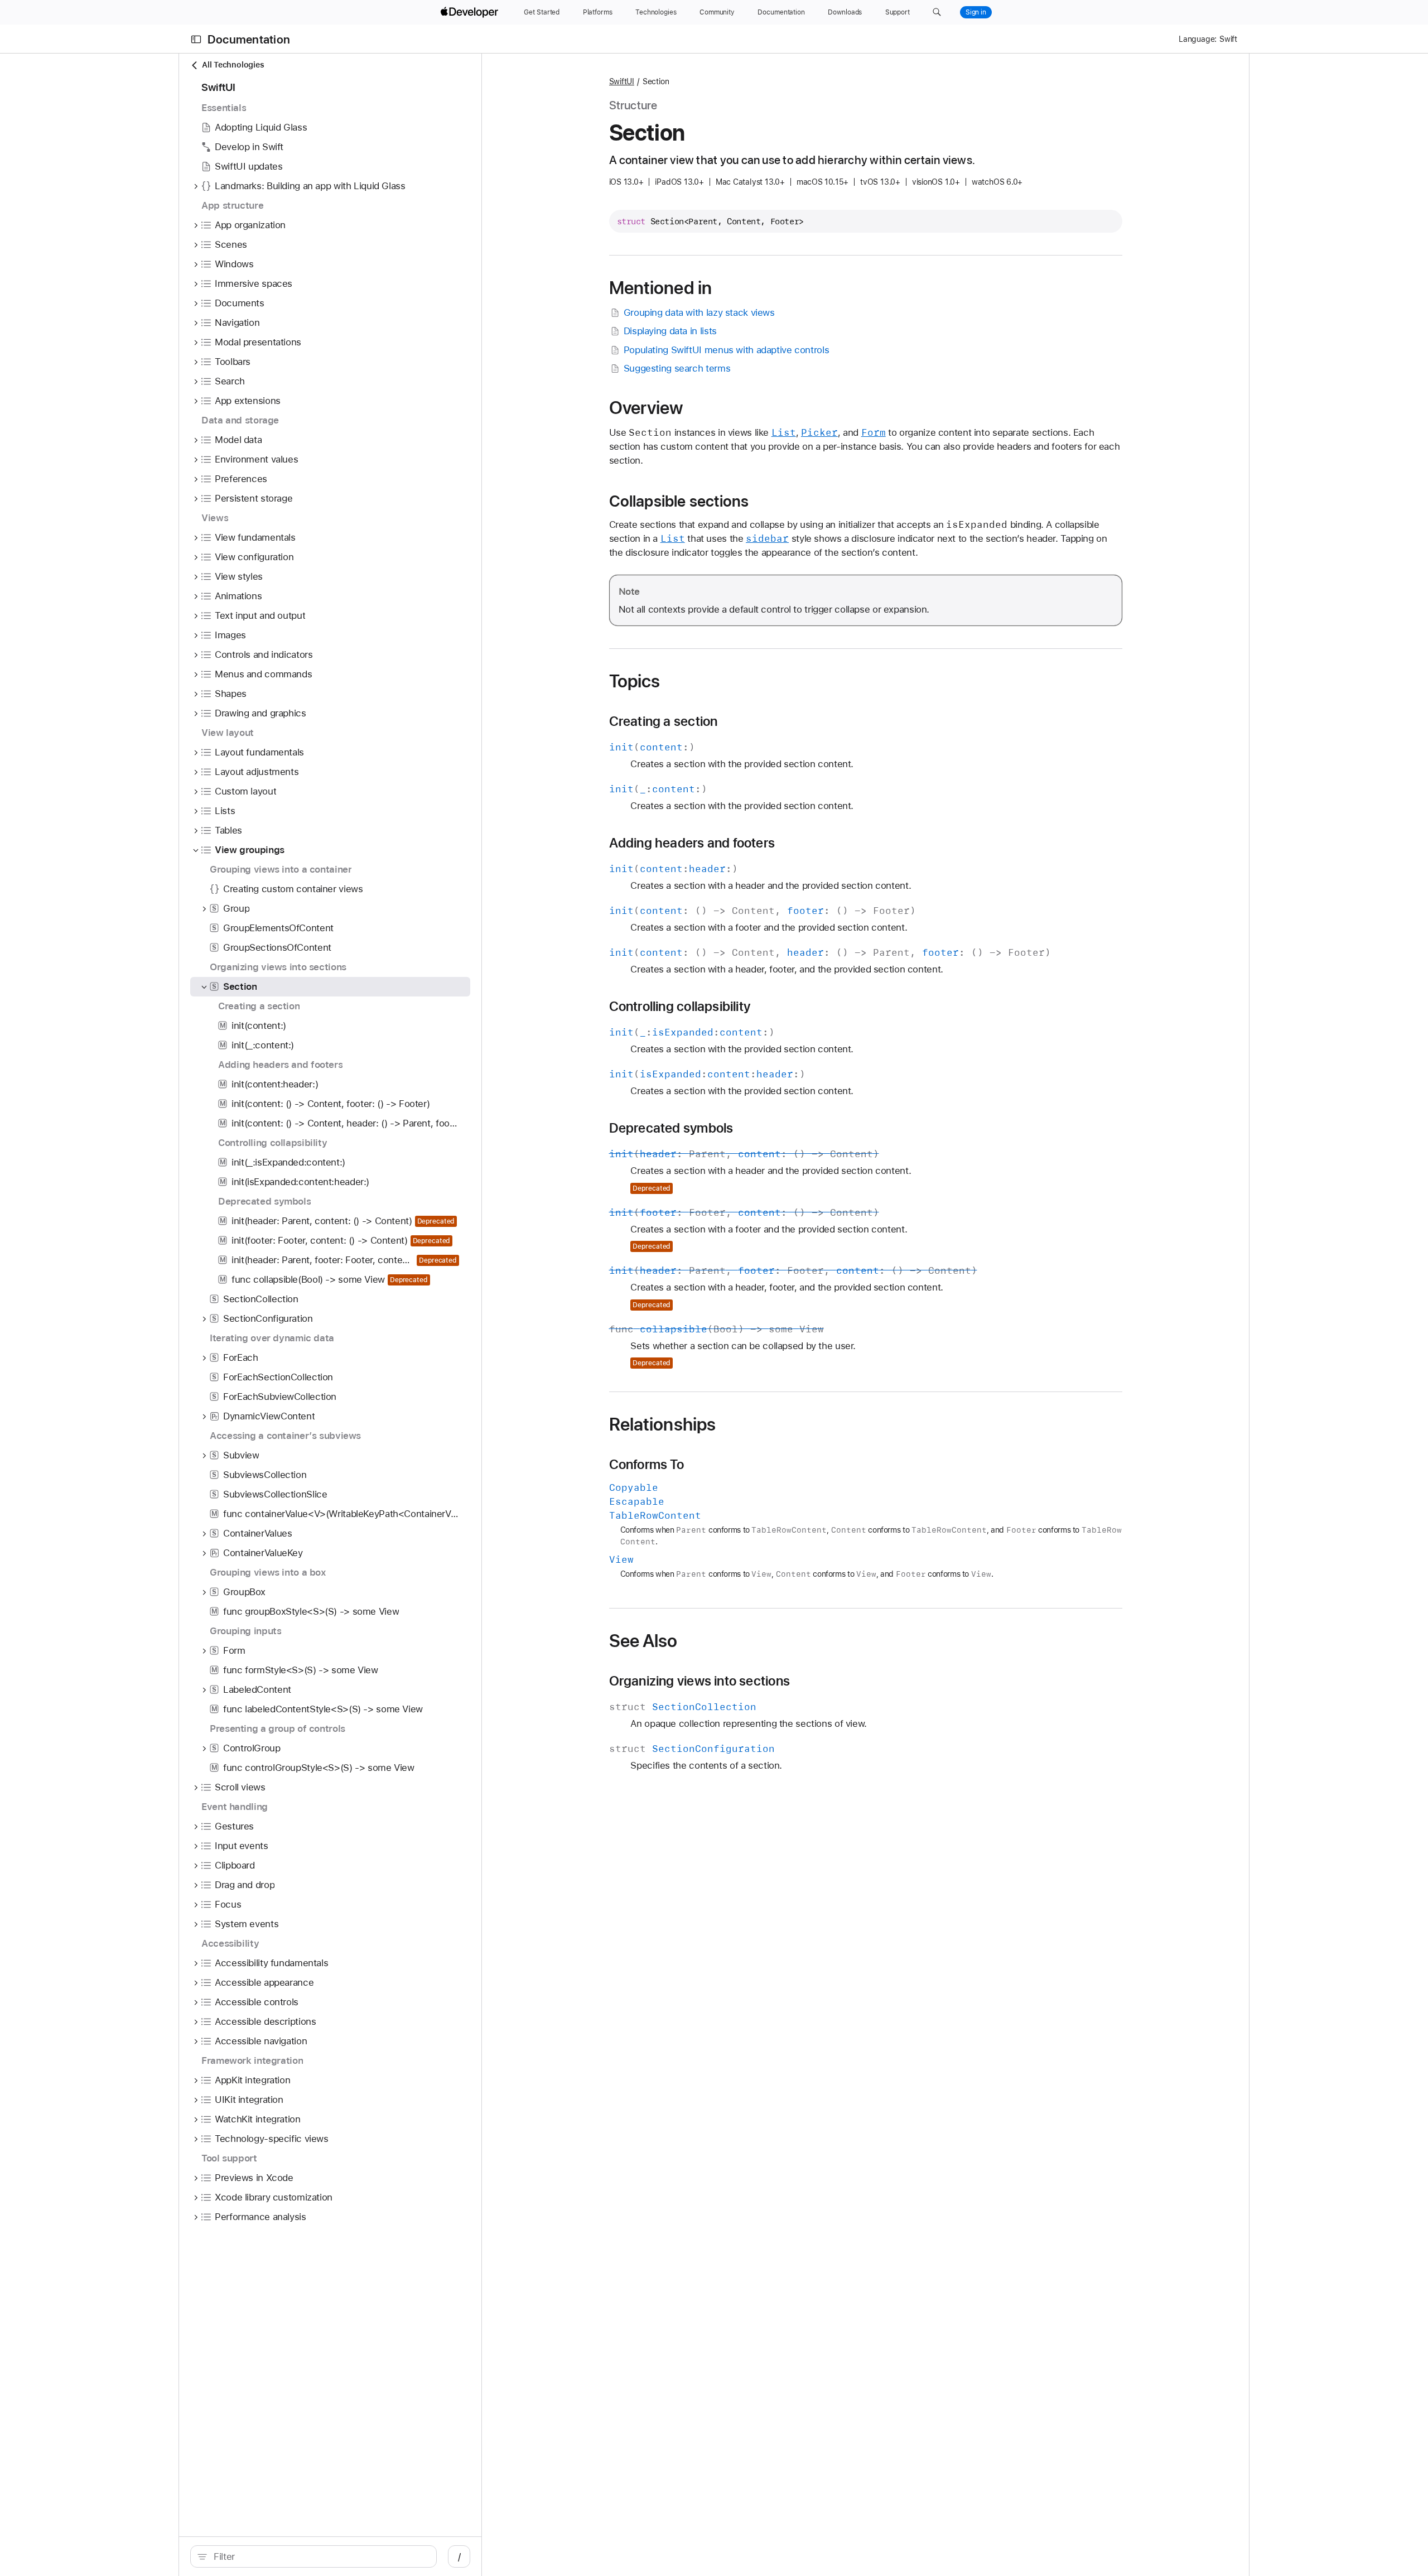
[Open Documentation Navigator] (196, 39)
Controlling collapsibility (680, 1007)
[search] (313, 2556)
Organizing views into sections (699, 1681)
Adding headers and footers (692, 843)
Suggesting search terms (677, 368)
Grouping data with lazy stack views (699, 312)
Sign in (976, 12)
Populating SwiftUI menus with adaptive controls (726, 350)
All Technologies (233, 65)
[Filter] (319, 2556)
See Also (643, 1641)
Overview (646, 408)
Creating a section (664, 721)
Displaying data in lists (670, 331)
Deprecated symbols (671, 1128)
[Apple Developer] (471, 12)
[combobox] (319, 2556)
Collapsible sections (679, 501)
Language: (1198, 39)
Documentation (249, 39)
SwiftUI (622, 81)
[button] (937, 12)
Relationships (663, 1424)
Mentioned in (661, 288)
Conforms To (647, 1465)
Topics (635, 681)
